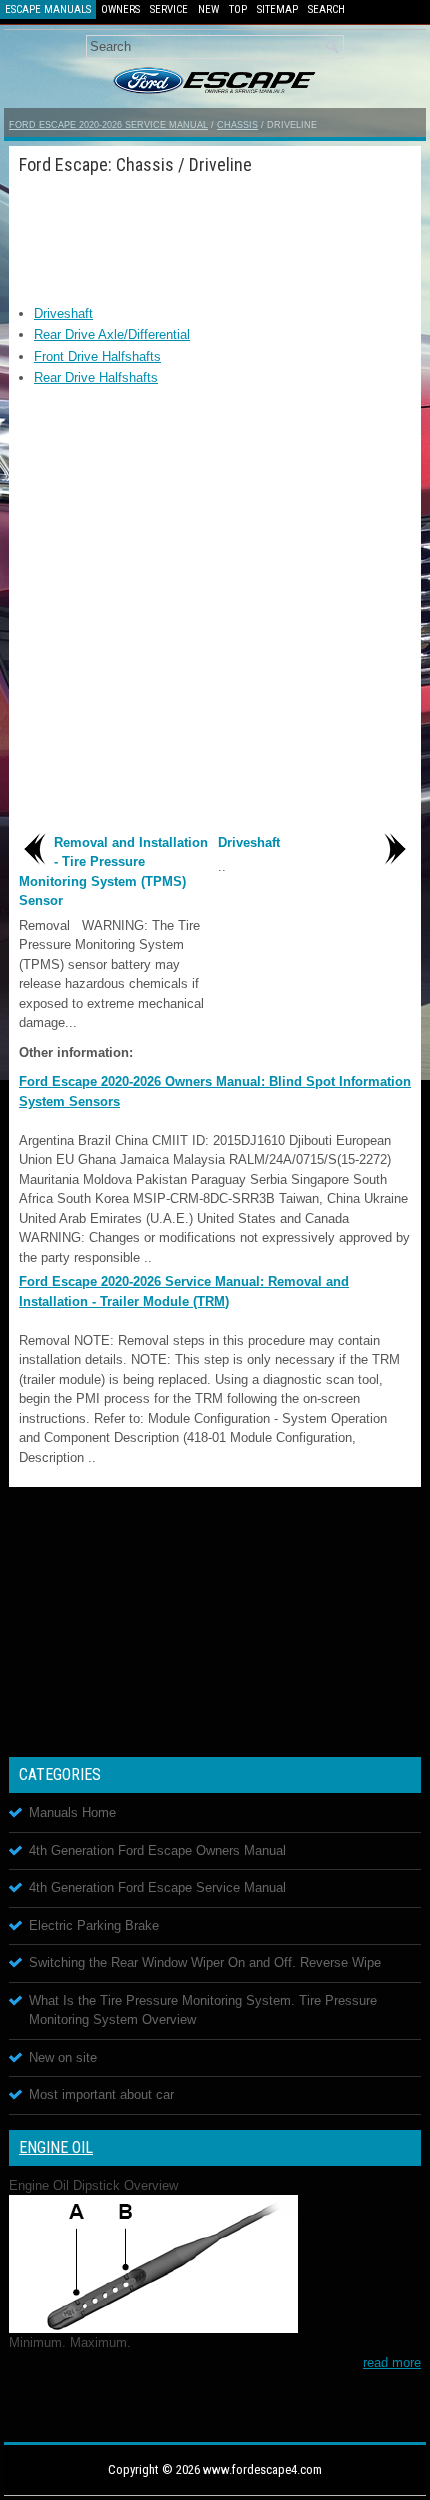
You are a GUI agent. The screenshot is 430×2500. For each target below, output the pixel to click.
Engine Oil (56, 2147)
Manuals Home (72, 1812)
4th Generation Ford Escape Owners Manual (157, 1850)
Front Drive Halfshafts (97, 356)
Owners (120, 9)
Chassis (237, 125)
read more (392, 2362)
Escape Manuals (48, 9)
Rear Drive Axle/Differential (112, 334)
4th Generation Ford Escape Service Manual (157, 1887)
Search (326, 9)
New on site (63, 2057)
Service (169, 9)
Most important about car (101, 2094)
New (208, 9)
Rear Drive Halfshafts (96, 377)
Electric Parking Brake (94, 1925)
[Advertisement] (215, 234)
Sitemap (277, 9)
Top (238, 9)
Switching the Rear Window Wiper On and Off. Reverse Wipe (205, 1962)
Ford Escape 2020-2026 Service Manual (108, 125)
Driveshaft (63, 313)
